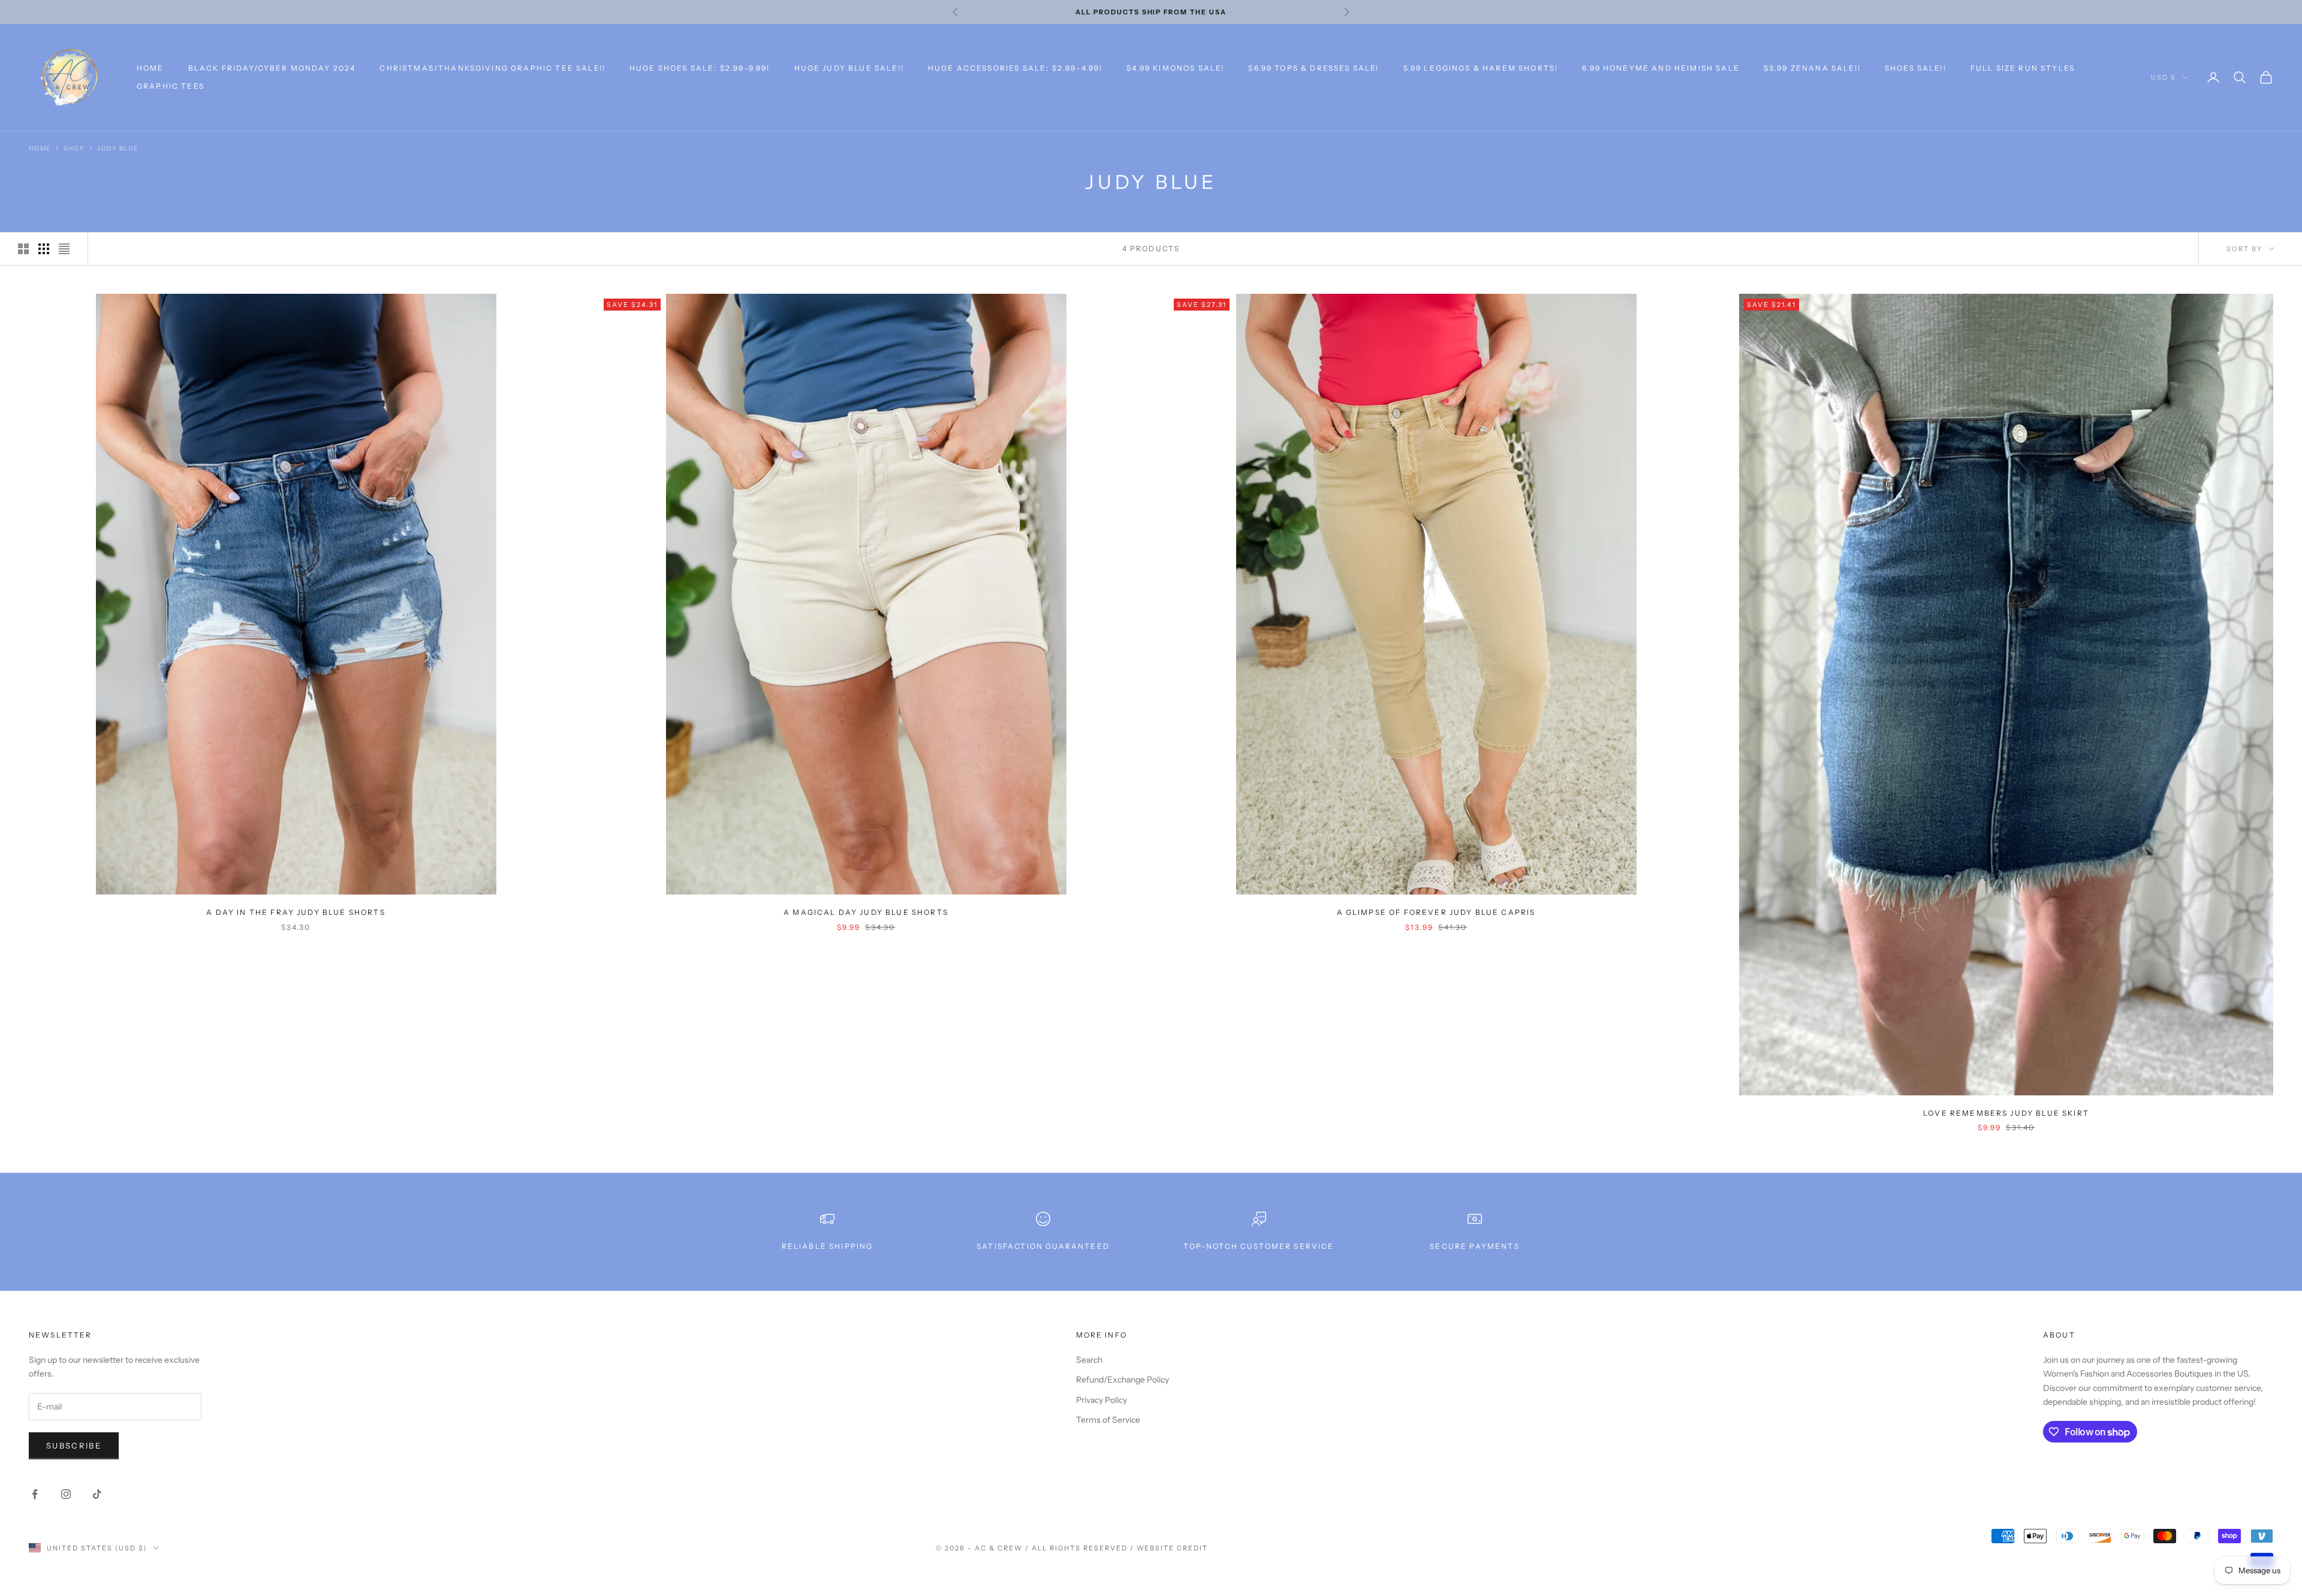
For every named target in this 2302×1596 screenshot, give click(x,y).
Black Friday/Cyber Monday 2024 (272, 68)
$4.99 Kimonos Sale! (1175, 68)
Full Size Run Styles (2023, 68)
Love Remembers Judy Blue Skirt (2006, 1113)
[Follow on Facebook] (35, 1494)
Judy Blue (117, 148)
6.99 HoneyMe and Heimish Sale (1661, 68)
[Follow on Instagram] (66, 1494)
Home (150, 68)
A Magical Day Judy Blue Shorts (866, 912)
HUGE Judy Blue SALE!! (849, 68)
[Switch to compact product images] (64, 249)
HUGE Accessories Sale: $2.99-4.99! (1015, 68)
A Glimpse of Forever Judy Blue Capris (1436, 912)
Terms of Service (1108, 1420)
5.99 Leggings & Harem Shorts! (1481, 68)
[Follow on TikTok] (97, 1494)
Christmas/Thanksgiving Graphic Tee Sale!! (492, 68)
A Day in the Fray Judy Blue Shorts (296, 912)
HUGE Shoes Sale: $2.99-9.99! (700, 68)
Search (1089, 1360)
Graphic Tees (171, 86)
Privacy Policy (1102, 1400)
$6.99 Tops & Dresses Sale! (1313, 68)
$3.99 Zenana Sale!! (1812, 68)
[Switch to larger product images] (23, 249)
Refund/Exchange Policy (1123, 1380)
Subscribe (74, 1446)
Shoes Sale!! (1916, 68)
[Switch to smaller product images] (44, 249)
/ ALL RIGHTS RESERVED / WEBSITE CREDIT (1117, 1548)
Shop (74, 148)
